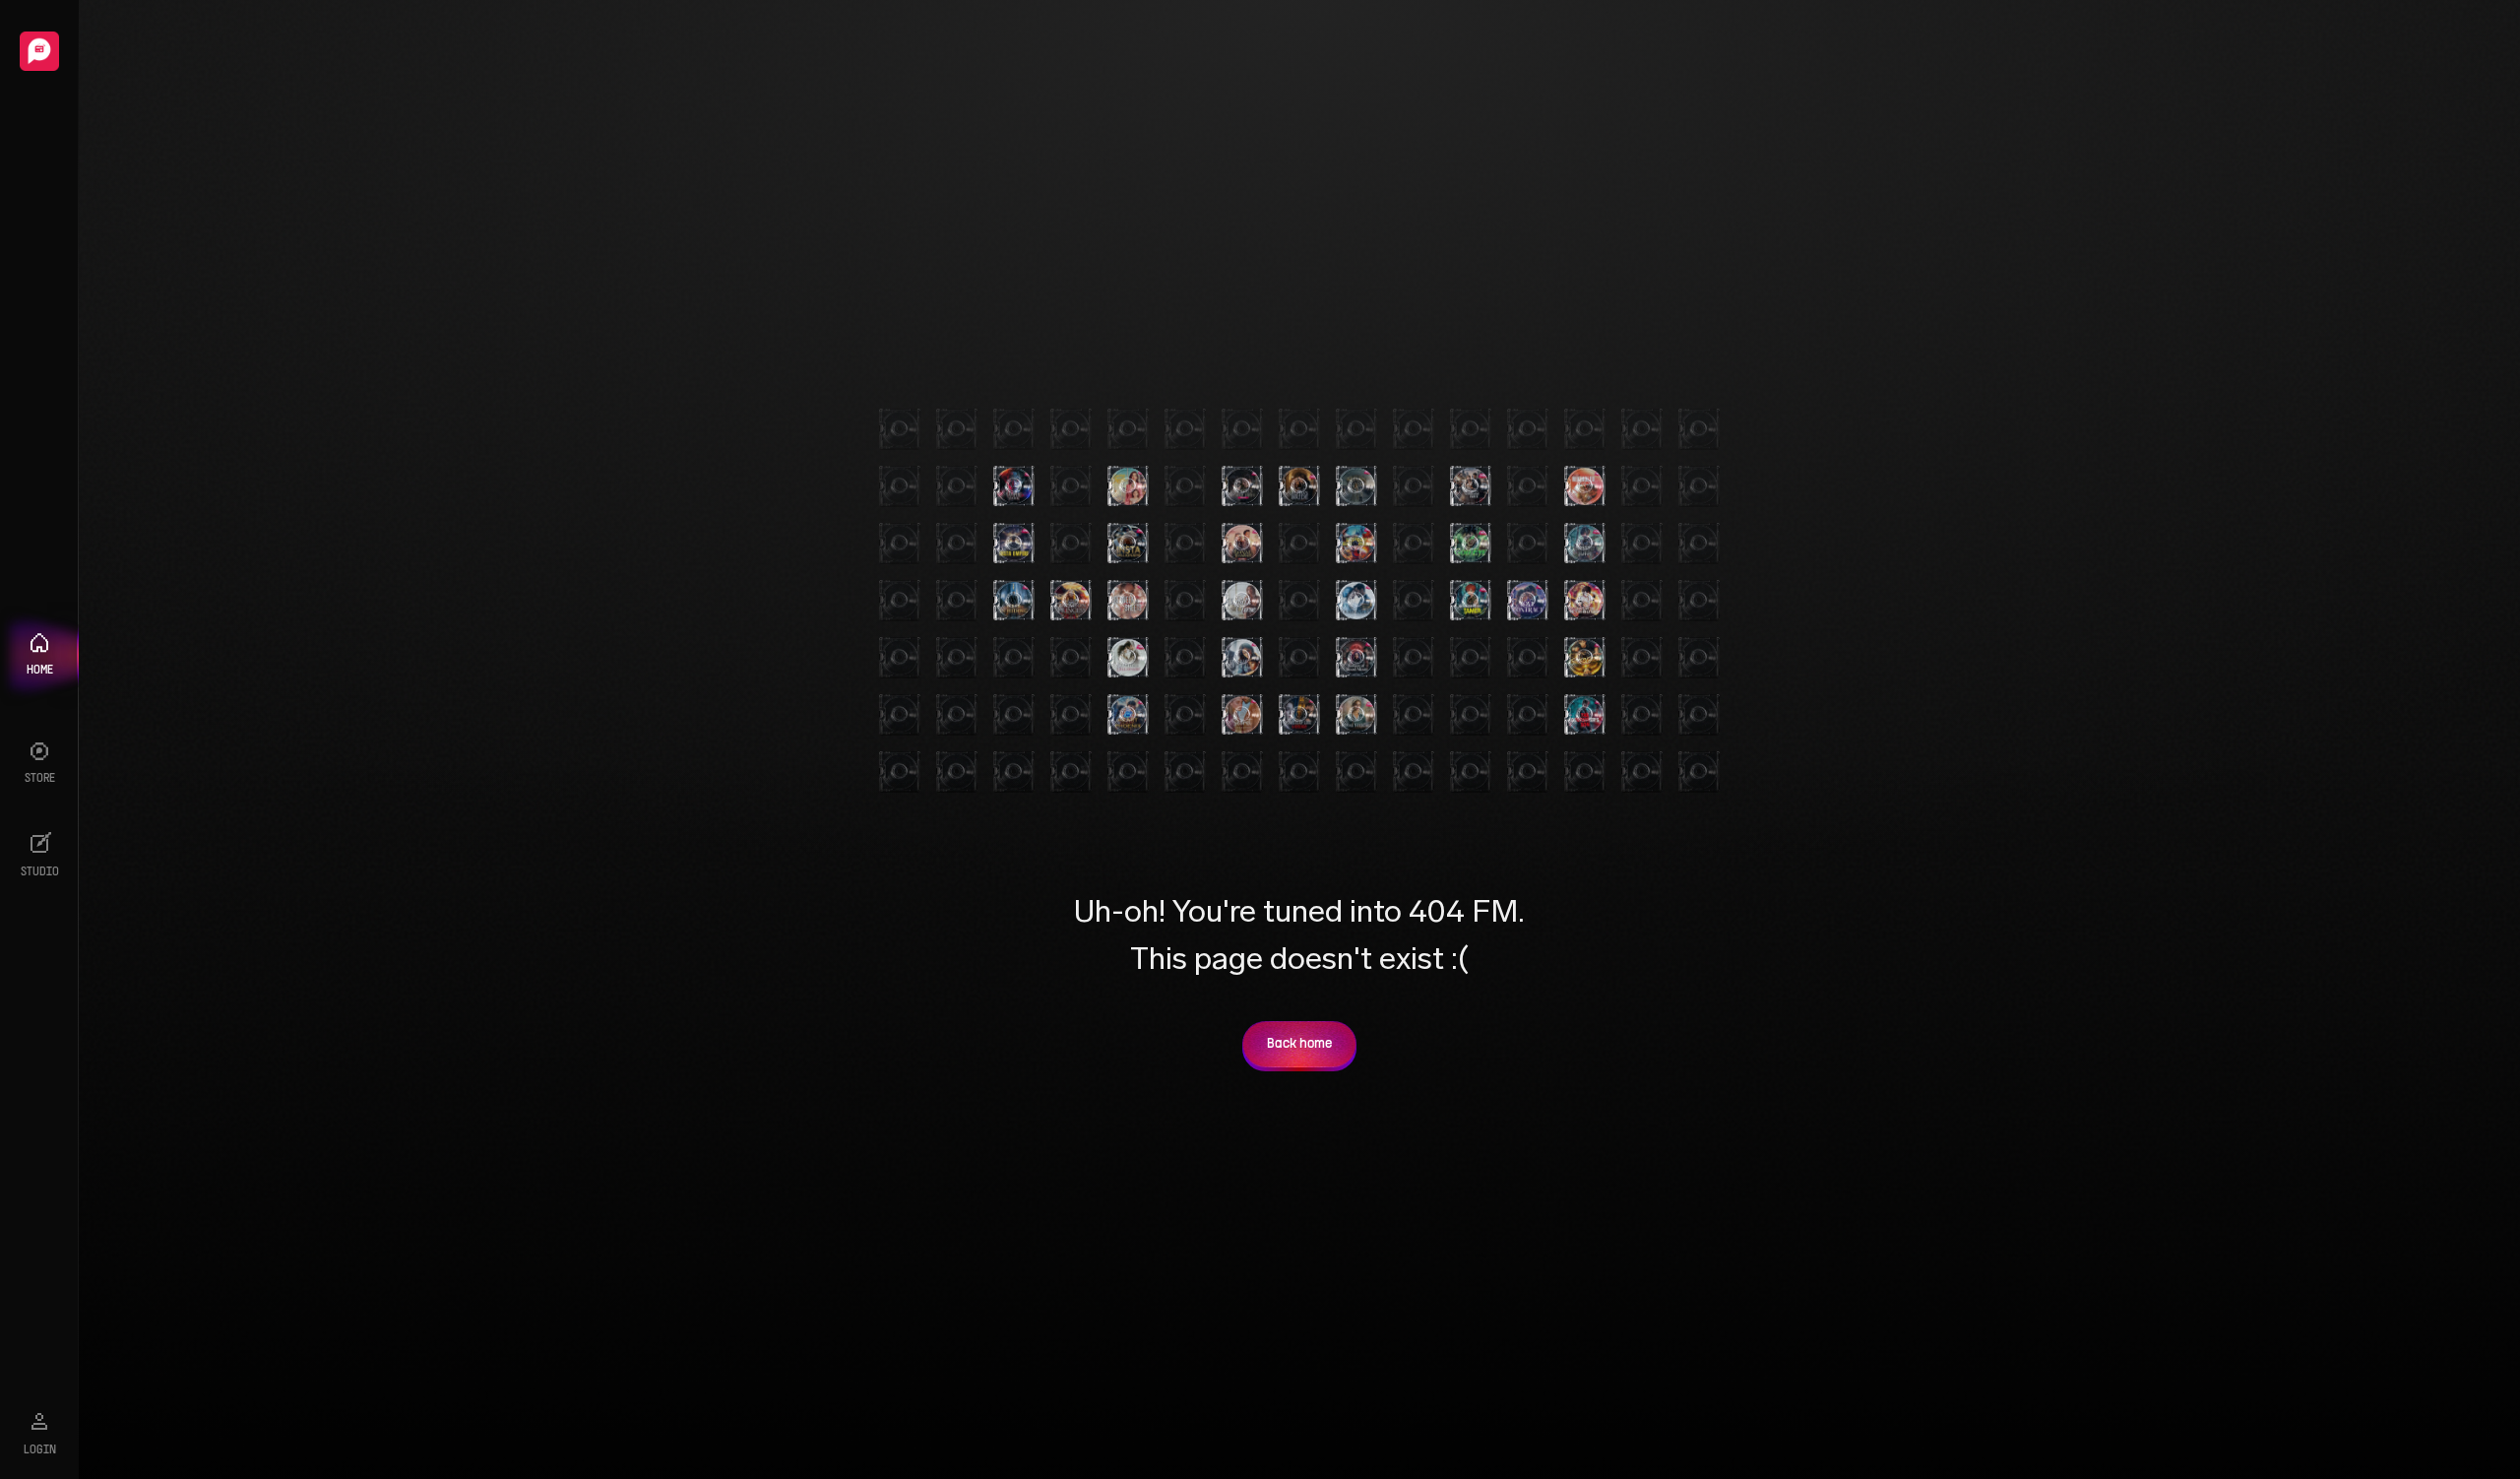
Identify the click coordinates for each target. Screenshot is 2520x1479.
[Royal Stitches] (1356, 715)
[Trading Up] (1356, 601)
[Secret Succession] (1242, 715)
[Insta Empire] (1014, 544)
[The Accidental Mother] (1242, 658)
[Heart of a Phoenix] (1128, 715)
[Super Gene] (1585, 658)
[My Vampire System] (1014, 486)
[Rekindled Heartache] (1585, 486)
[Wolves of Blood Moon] (1356, 658)
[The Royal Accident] (1242, 544)
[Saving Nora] (1128, 486)
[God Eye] (1471, 544)
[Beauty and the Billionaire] (1128, 658)
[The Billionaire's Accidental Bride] (1471, 486)
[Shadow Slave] (1585, 544)
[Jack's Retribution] (1585, 601)
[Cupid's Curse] (1242, 601)
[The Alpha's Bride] (1299, 486)
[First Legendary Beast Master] (1356, 544)
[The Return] (1356, 486)
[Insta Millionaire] (1128, 544)
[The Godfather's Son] (1585, 715)
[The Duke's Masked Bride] (1242, 486)
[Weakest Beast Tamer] (1471, 601)
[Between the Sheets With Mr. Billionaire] (1128, 601)
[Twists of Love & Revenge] (1299, 715)
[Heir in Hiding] (1014, 601)
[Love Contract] (1528, 601)
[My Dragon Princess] (1071, 601)
